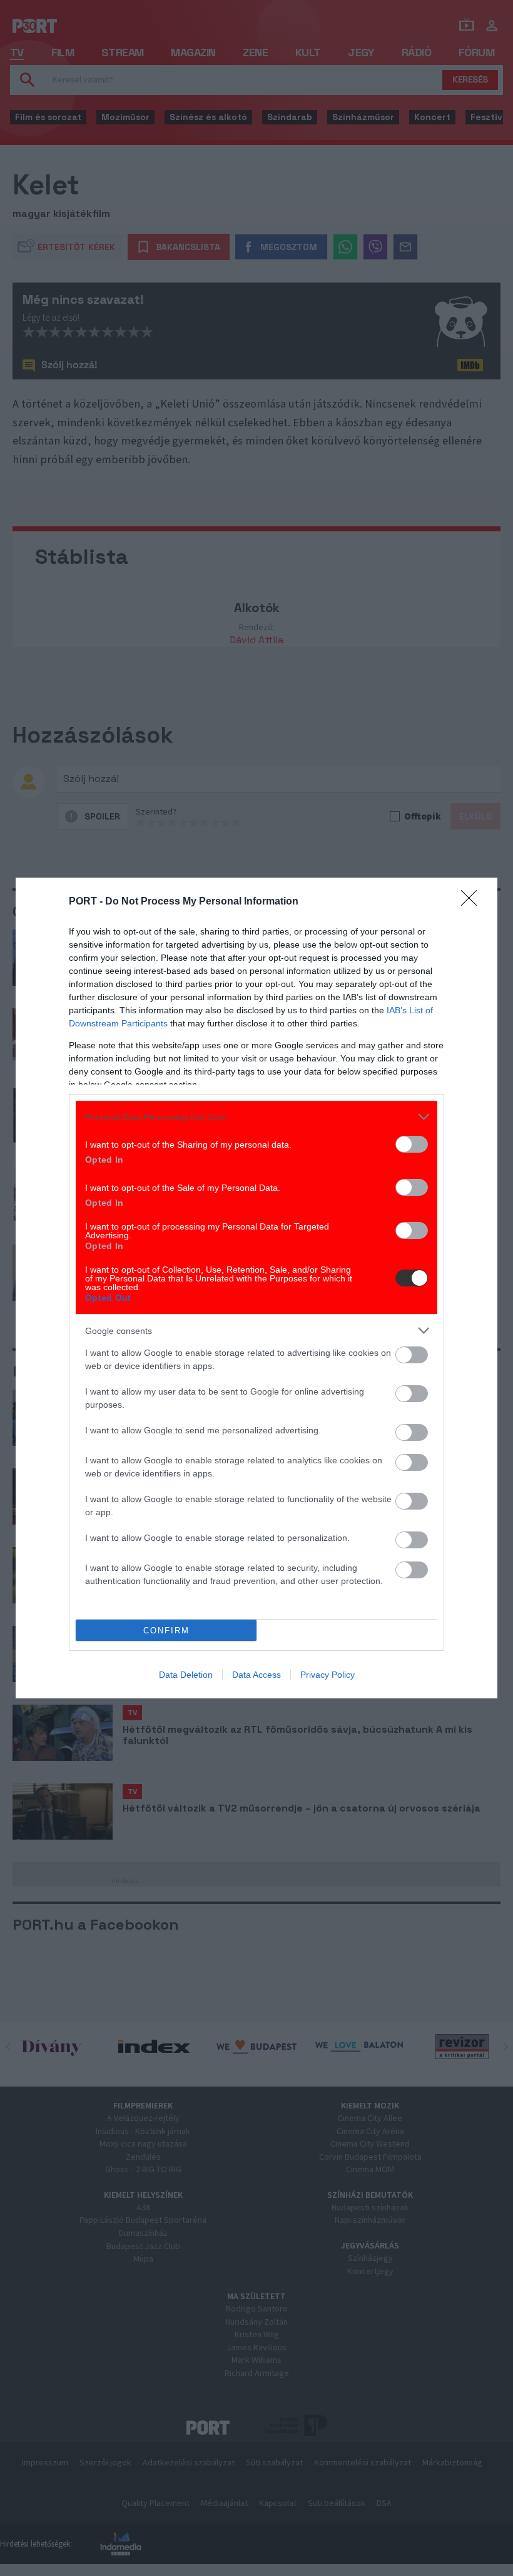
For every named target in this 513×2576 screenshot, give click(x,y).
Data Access (256, 1675)
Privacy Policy (328, 1675)
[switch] (412, 1144)
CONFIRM (166, 1631)
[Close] (473, 902)
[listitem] (256, 1117)
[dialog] (256, 1288)
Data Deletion (186, 1675)
